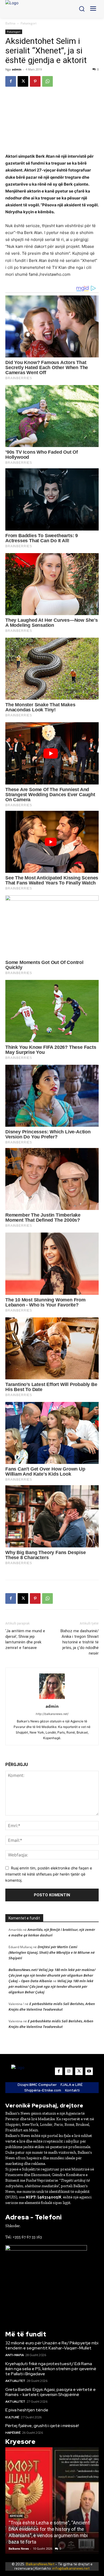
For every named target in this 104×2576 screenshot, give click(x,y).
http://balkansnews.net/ (52, 1714)
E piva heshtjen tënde (27, 2410)
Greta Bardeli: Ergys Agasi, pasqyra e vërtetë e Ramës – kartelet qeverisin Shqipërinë (51, 2392)
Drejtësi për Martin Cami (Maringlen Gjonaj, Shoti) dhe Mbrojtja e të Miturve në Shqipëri (52, 1952)
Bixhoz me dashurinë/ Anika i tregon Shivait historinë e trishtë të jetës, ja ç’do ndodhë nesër (80, 1642)
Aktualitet (15, 2381)
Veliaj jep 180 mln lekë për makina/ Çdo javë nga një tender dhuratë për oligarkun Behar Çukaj (51, 1986)
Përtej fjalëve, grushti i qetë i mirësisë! (42, 2426)
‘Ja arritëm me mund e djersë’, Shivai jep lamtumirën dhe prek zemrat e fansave (25, 1639)
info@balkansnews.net (71, 2568)
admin (17, 69)
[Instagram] (69, 2071)
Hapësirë (13, 2433)
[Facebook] (11, 81)
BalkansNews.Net (40, 2564)
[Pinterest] (35, 81)
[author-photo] (52, 1699)
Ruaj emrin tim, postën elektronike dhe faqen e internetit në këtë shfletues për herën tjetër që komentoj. (49, 1874)
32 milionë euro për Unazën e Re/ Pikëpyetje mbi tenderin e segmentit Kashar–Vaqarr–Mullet (52, 2345)
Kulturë (12, 2417)
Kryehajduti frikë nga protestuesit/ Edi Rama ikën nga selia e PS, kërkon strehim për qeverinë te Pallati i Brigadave (51, 2369)
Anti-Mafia (15, 2355)
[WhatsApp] (47, 81)
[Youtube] (89, 2071)
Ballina (10, 23)
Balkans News (19, 2548)
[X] (23, 81)
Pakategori (29, 23)
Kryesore (16, 2516)
